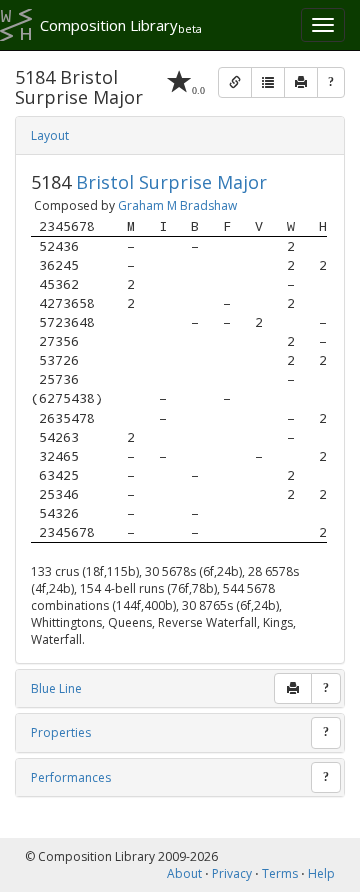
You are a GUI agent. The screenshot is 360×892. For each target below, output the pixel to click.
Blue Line (56, 688)
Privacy (232, 873)
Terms (280, 873)
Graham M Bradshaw (177, 205)
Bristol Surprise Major (171, 182)
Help (321, 873)
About (184, 873)
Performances (71, 777)
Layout (50, 135)
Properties (61, 732)
